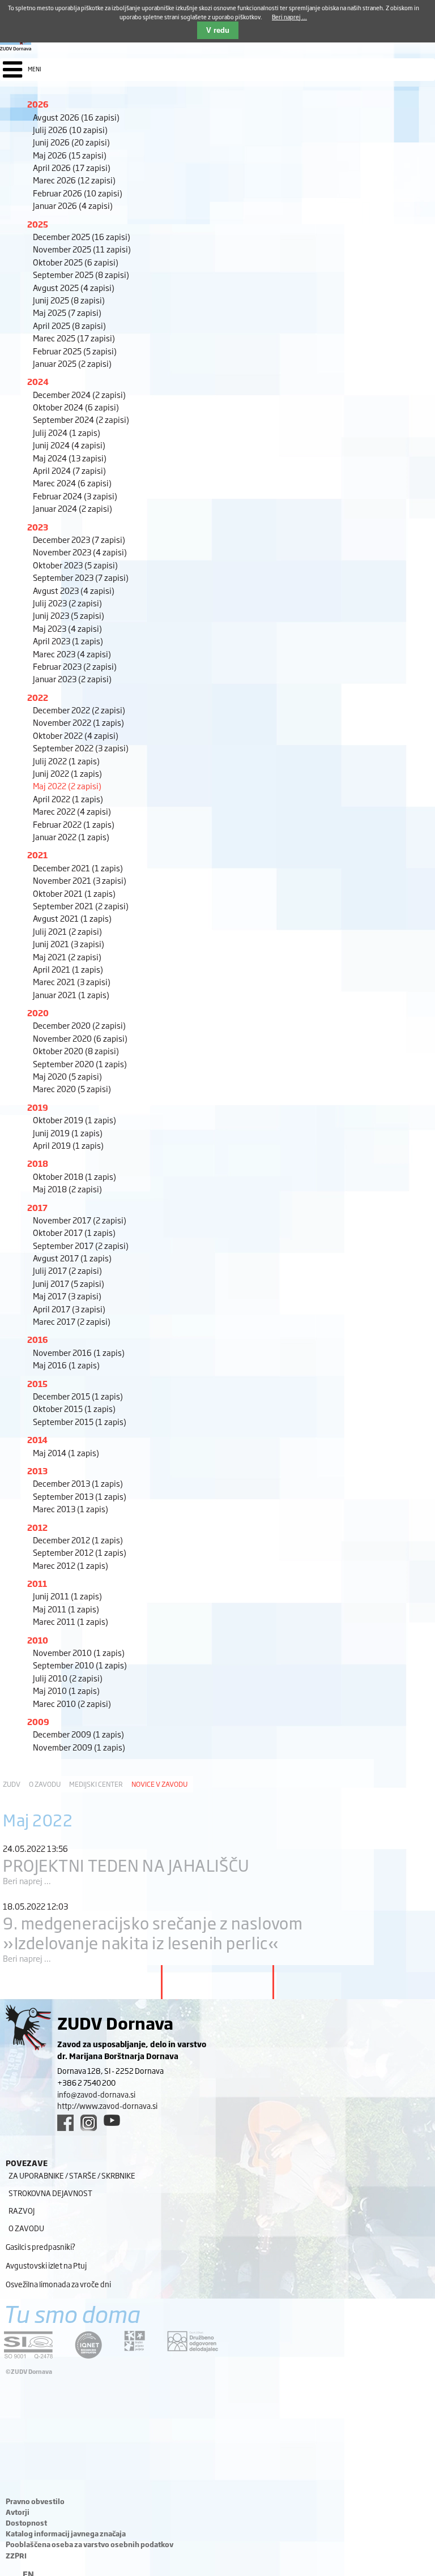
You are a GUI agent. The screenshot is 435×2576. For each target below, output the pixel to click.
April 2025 (69, 325)
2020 (38, 1013)
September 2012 (80, 1552)
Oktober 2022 (76, 735)
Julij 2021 (67, 931)
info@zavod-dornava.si (96, 2094)
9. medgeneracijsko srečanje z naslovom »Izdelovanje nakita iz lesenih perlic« (153, 1932)
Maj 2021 (67, 957)
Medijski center (96, 1784)
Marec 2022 (72, 811)
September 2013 (80, 1496)
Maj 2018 (67, 1189)
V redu (218, 30)
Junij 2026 (71, 142)
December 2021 (78, 868)
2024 (38, 381)
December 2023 (79, 539)
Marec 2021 (72, 981)
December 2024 (79, 394)
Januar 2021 (71, 994)
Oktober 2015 (74, 1408)
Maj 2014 (66, 1452)
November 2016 (79, 1352)
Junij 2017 (69, 1283)
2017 (37, 1207)
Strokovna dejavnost (50, 2193)
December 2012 (78, 1540)
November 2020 (80, 1038)
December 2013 (78, 1483)
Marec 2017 (72, 1321)
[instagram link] (89, 2123)
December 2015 (78, 1396)
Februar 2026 (78, 193)
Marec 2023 (72, 654)
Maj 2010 (66, 1690)
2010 (38, 1640)
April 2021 (68, 969)
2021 (37, 855)
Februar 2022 (74, 824)
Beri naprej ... (27, 1880)
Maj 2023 (67, 628)
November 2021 (80, 880)
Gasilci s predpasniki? (40, 2246)
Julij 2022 (66, 761)
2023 (38, 527)
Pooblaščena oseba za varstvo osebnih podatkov (89, 2544)
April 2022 (68, 799)
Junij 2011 (67, 1596)
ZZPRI (16, 2556)
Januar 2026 (73, 205)
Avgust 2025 (74, 287)
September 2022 (81, 748)
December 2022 (79, 710)
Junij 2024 (69, 445)
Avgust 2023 (74, 590)
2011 (37, 1583)
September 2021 (81, 906)
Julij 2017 (67, 1270)
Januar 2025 (72, 363)
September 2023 (81, 577)
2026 (38, 104)
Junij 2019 (68, 1133)
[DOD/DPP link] (135, 2341)
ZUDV (12, 1784)
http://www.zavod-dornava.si (107, 2106)
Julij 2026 (70, 129)
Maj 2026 (70, 155)
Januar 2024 (72, 508)
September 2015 (80, 1421)
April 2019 (68, 1145)
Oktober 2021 (74, 893)
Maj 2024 (70, 458)
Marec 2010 (72, 1703)
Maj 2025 (67, 312)
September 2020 (80, 1064)
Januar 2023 (72, 679)
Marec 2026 (74, 180)
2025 (38, 224)
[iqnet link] (88, 2345)
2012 (37, 1527)
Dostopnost (26, 2523)
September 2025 (81, 274)
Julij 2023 (67, 603)
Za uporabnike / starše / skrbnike (72, 2175)
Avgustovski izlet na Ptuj (46, 2265)
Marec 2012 (71, 1565)
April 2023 (68, 641)
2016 (38, 1339)
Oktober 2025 (76, 262)
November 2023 (80, 552)
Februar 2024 (75, 496)
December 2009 (78, 1734)
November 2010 (79, 1652)
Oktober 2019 (74, 1120)
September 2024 (81, 419)
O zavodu (45, 1784)
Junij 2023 (69, 615)
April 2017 (69, 1309)
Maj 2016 (66, 1365)
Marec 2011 (71, 1621)
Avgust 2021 (72, 918)
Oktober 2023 (75, 565)
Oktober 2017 (74, 1232)
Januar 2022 (71, 836)
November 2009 (79, 1747)
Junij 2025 (69, 300)
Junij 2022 (67, 773)
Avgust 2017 (72, 1258)
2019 (38, 1107)
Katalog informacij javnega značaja (66, 2534)
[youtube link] (112, 2120)
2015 (37, 1383)
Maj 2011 (66, 1609)
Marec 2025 (74, 338)
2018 (38, 1163)
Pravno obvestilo (35, 2501)
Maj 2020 (67, 1076)
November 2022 (78, 722)
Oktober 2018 (74, 1176)
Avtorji (18, 2512)
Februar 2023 (75, 666)
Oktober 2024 (76, 407)
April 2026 (72, 167)
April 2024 (69, 470)
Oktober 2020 (76, 1050)
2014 (37, 1439)
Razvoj (22, 2210)
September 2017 (81, 1245)
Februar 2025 (75, 351)
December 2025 (82, 236)
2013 (37, 1471)
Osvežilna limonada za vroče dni (58, 2284)
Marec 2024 (72, 483)
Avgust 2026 (76, 117)
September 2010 (80, 1665)
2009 (38, 1721)
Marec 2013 (71, 1509)
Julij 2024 (67, 432)
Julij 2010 (68, 1678)
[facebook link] (65, 2123)
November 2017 (80, 1220)
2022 (38, 697)
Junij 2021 (69, 943)
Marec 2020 (72, 1088)
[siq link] (28, 2345)
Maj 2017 (67, 1296)
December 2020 (79, 1025)
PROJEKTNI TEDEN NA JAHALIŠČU (126, 1865)
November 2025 (82, 249)
